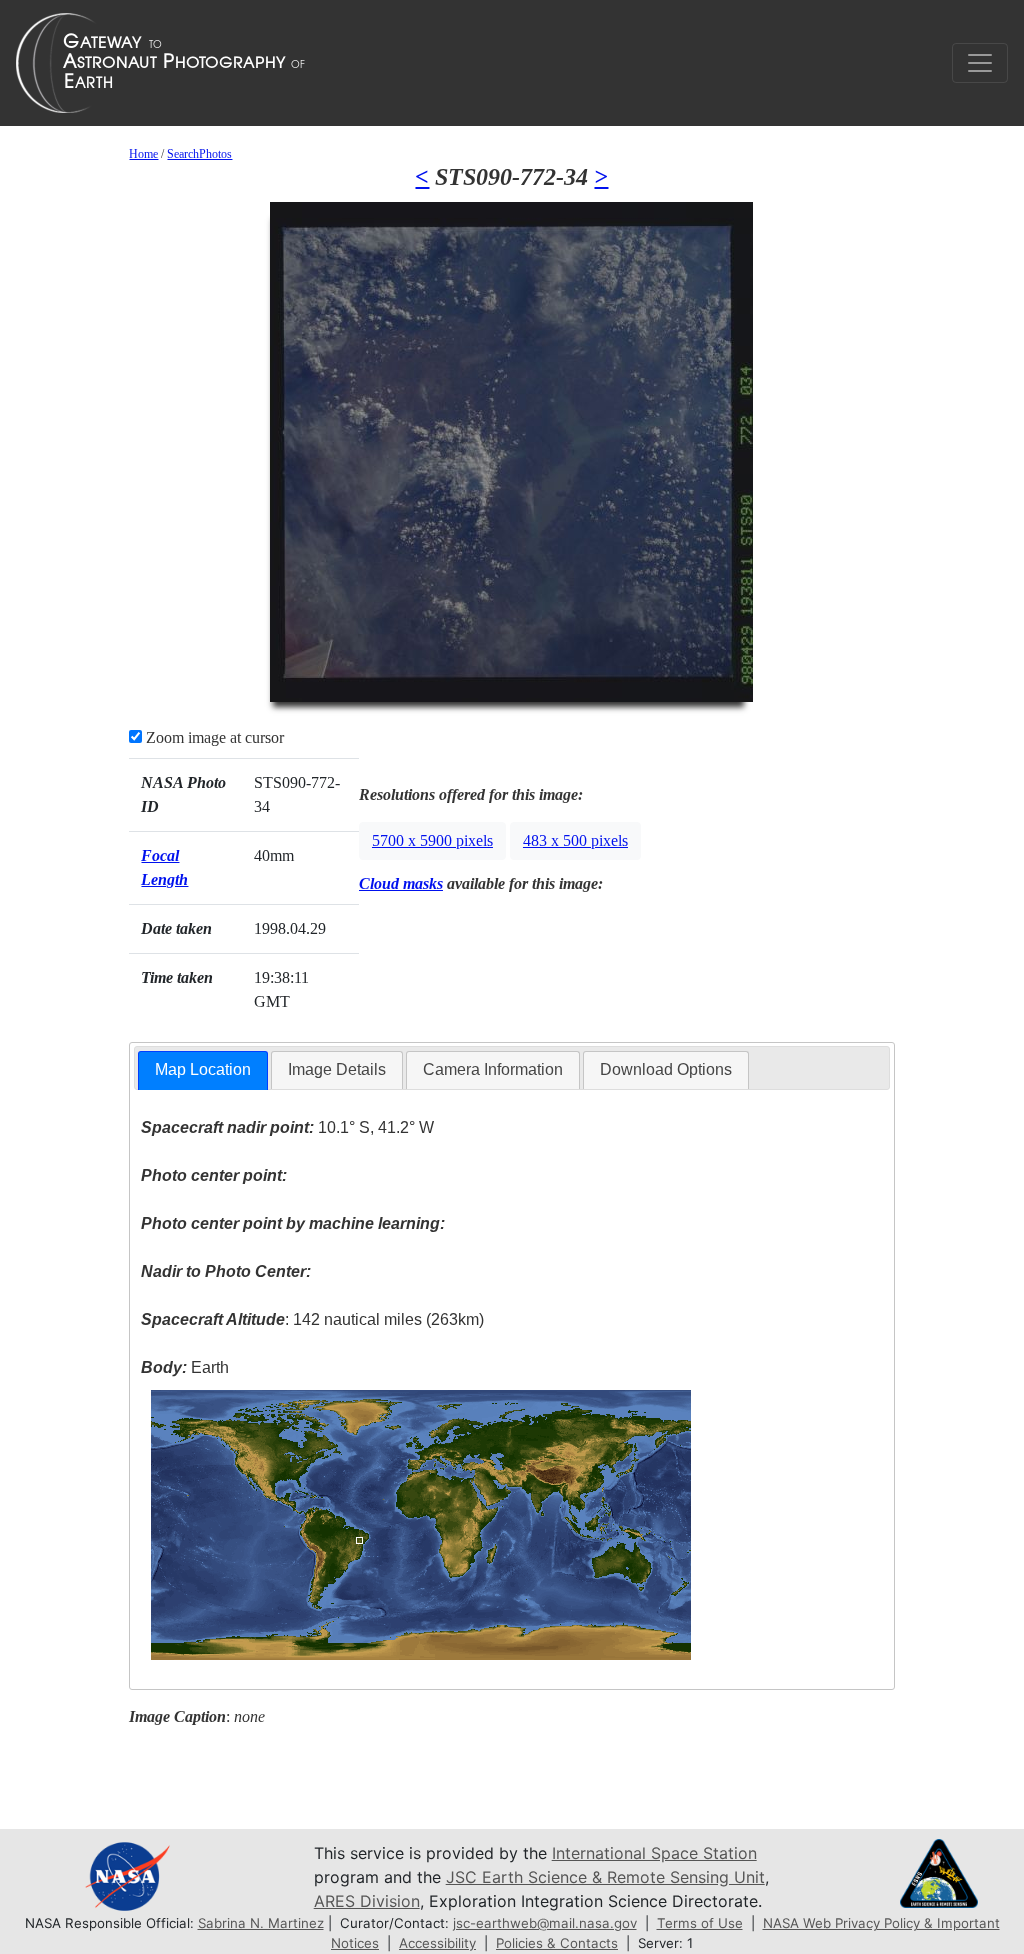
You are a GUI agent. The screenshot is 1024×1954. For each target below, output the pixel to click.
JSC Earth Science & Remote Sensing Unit (605, 1877)
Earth (185, 1367)
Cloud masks (401, 883)
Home (143, 154)
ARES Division (367, 1901)
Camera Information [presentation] (493, 1069)
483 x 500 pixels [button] (575, 840)
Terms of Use (700, 1923)
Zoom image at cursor (213, 737)
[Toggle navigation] (980, 63)
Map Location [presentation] (203, 1069)
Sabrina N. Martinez (261, 1923)
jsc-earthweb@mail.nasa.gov (545, 1923)
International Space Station (654, 1853)
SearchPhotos (199, 154)
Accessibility (437, 1943)
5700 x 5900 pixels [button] (432, 840)
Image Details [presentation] (337, 1069)
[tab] (203, 1070)
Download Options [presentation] (666, 1069)
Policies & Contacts (557, 1943)
